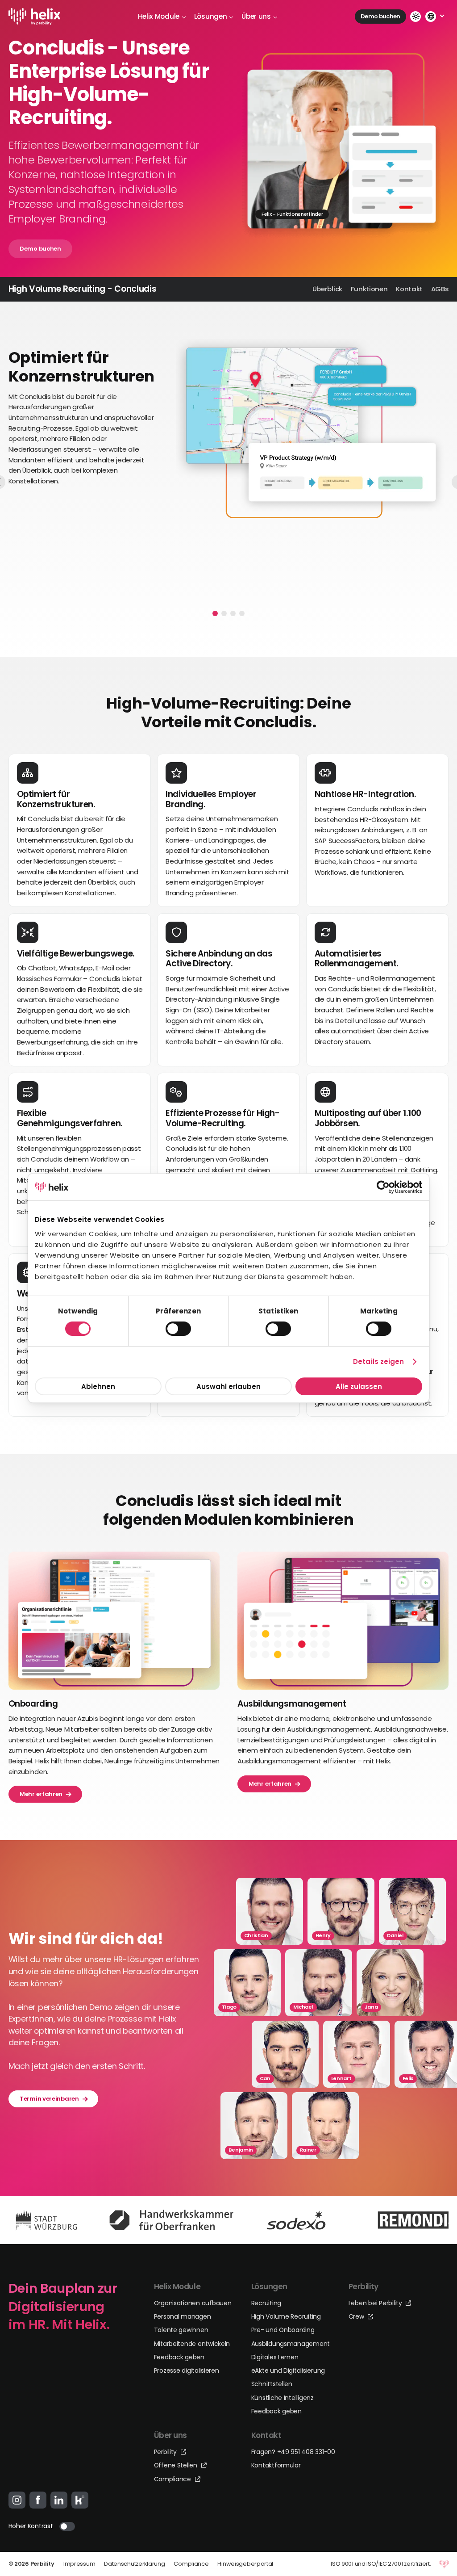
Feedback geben (179, 2357)
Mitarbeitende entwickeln (192, 2344)
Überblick (327, 289)
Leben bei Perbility (376, 2303)
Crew (357, 2316)
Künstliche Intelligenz (283, 2398)
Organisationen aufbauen (193, 2303)
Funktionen (369, 289)
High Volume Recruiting (286, 2316)
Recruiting (266, 2303)
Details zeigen (378, 1361)
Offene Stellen (177, 2465)
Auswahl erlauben (228, 1386)
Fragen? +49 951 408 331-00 (293, 2452)
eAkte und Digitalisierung (288, 2370)
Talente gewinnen (181, 2330)
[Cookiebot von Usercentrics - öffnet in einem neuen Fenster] (383, 1187)
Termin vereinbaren (49, 2098)
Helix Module (159, 16)
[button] (215, 613)
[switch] (178, 1329)
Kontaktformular (276, 2465)
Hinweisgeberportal (245, 2564)
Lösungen (211, 16)
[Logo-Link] (35, 17)
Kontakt (409, 289)
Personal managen (183, 2316)
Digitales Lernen (275, 2357)
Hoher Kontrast (31, 2526)
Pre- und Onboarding (283, 2330)
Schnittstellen (272, 2384)
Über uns (256, 16)
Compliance (173, 2479)
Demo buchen (380, 16)
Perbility (166, 2452)
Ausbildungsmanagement (291, 2344)
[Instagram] (17, 2500)
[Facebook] (38, 2500)
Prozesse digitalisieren (187, 2370)
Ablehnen (98, 1386)
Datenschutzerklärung (134, 2564)
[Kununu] (80, 2500)
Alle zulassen (359, 1386)
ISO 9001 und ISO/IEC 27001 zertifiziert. (381, 2564)
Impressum (79, 2564)
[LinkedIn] (59, 2500)
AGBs (440, 289)
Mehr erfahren (41, 1794)
